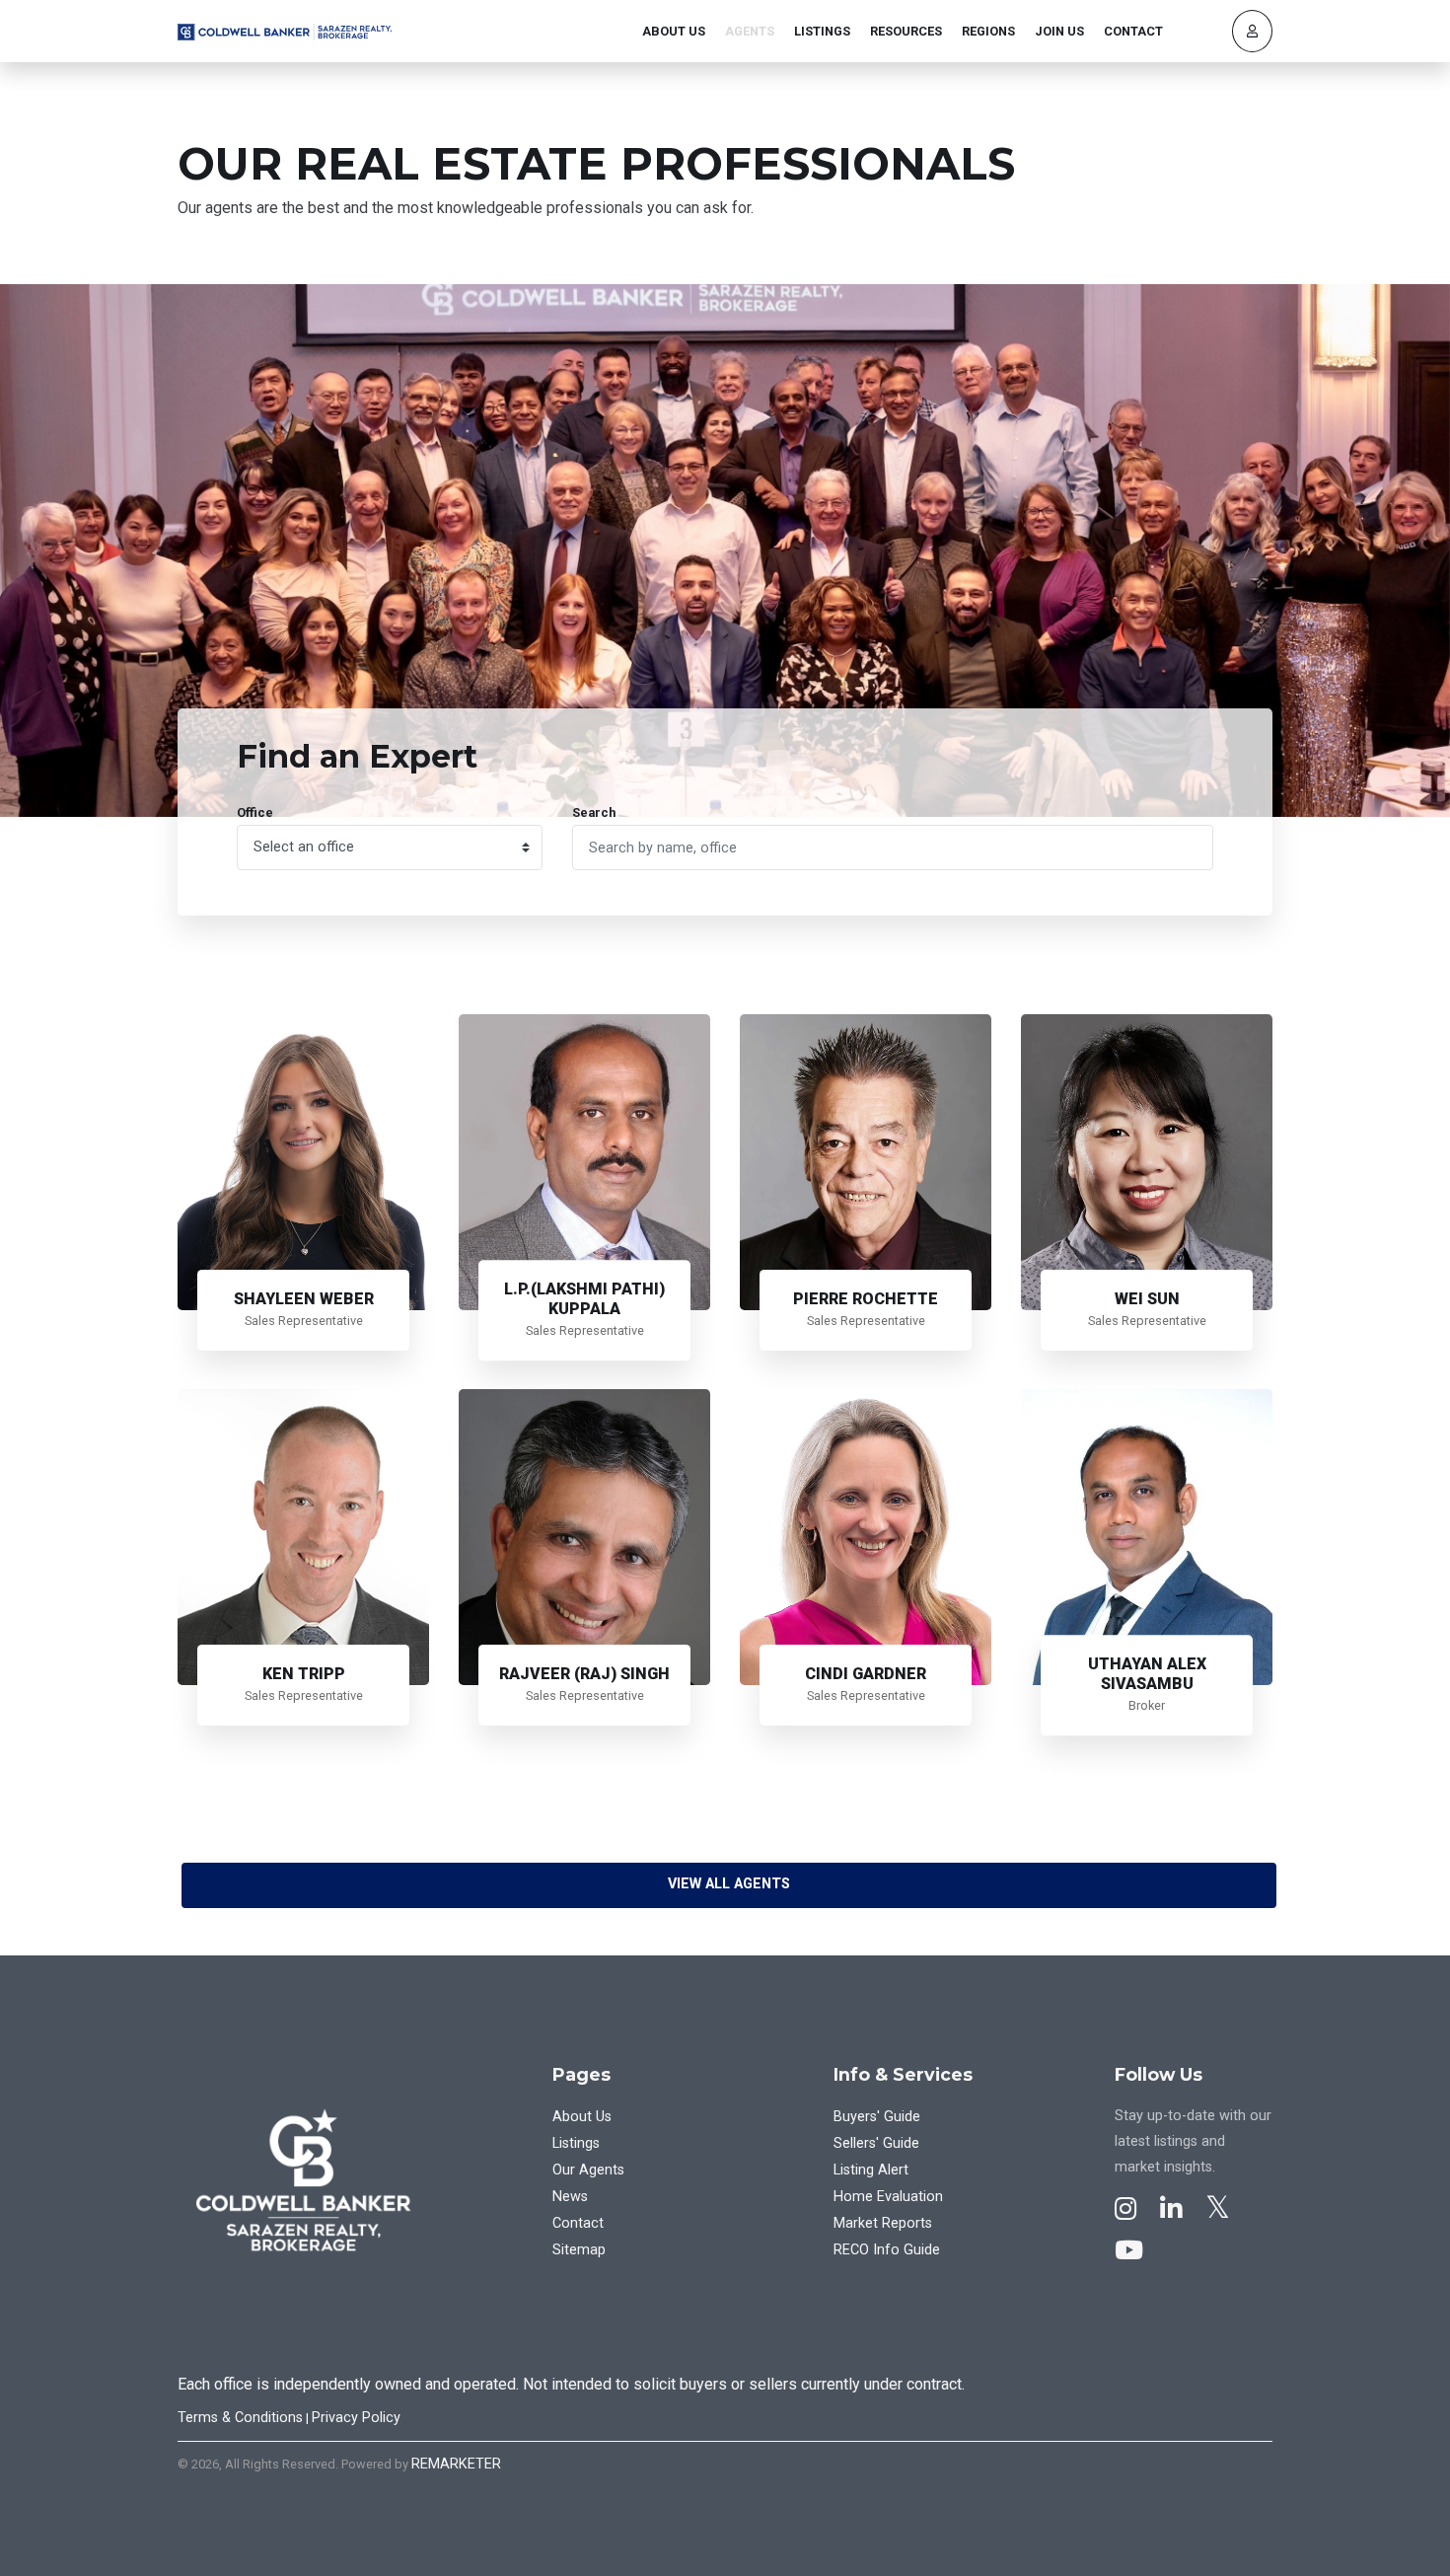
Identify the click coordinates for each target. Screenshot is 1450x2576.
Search (594, 812)
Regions (988, 31)
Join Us (1059, 31)
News (570, 2197)
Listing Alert (871, 2170)
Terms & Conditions (240, 2418)
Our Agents (588, 2170)
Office (255, 812)
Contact (1133, 31)
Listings (822, 31)
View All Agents (729, 1884)
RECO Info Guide (887, 2250)
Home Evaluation (888, 2197)
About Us (674, 31)
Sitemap (579, 2250)
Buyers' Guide (877, 2117)
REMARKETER (456, 2464)
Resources (906, 31)
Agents (750, 31)
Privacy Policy (356, 2418)
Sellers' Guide (876, 2143)
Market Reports (883, 2223)
